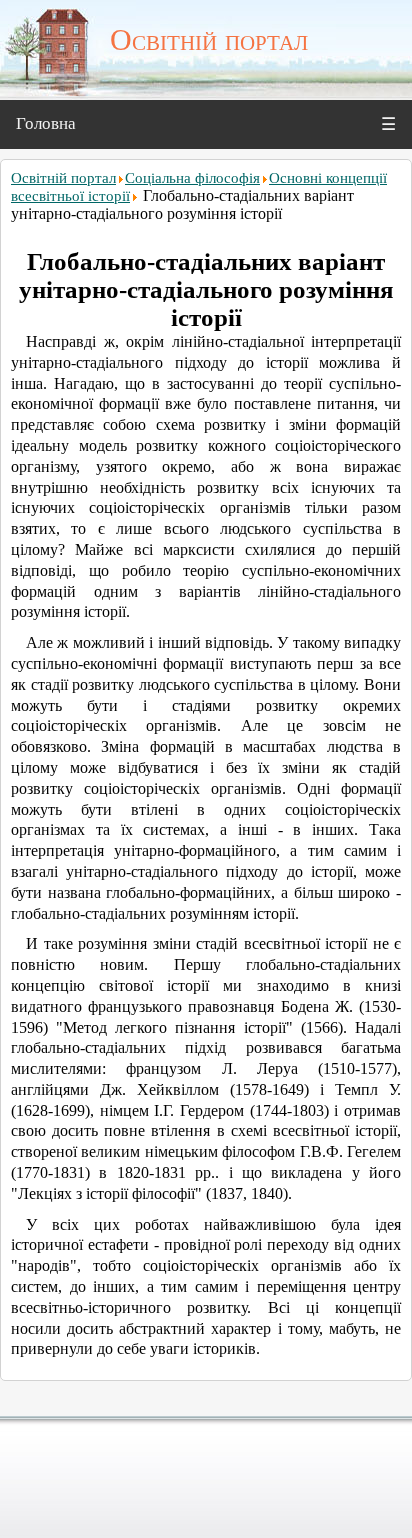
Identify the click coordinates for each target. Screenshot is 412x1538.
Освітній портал (63, 178)
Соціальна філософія (192, 178)
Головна (46, 123)
